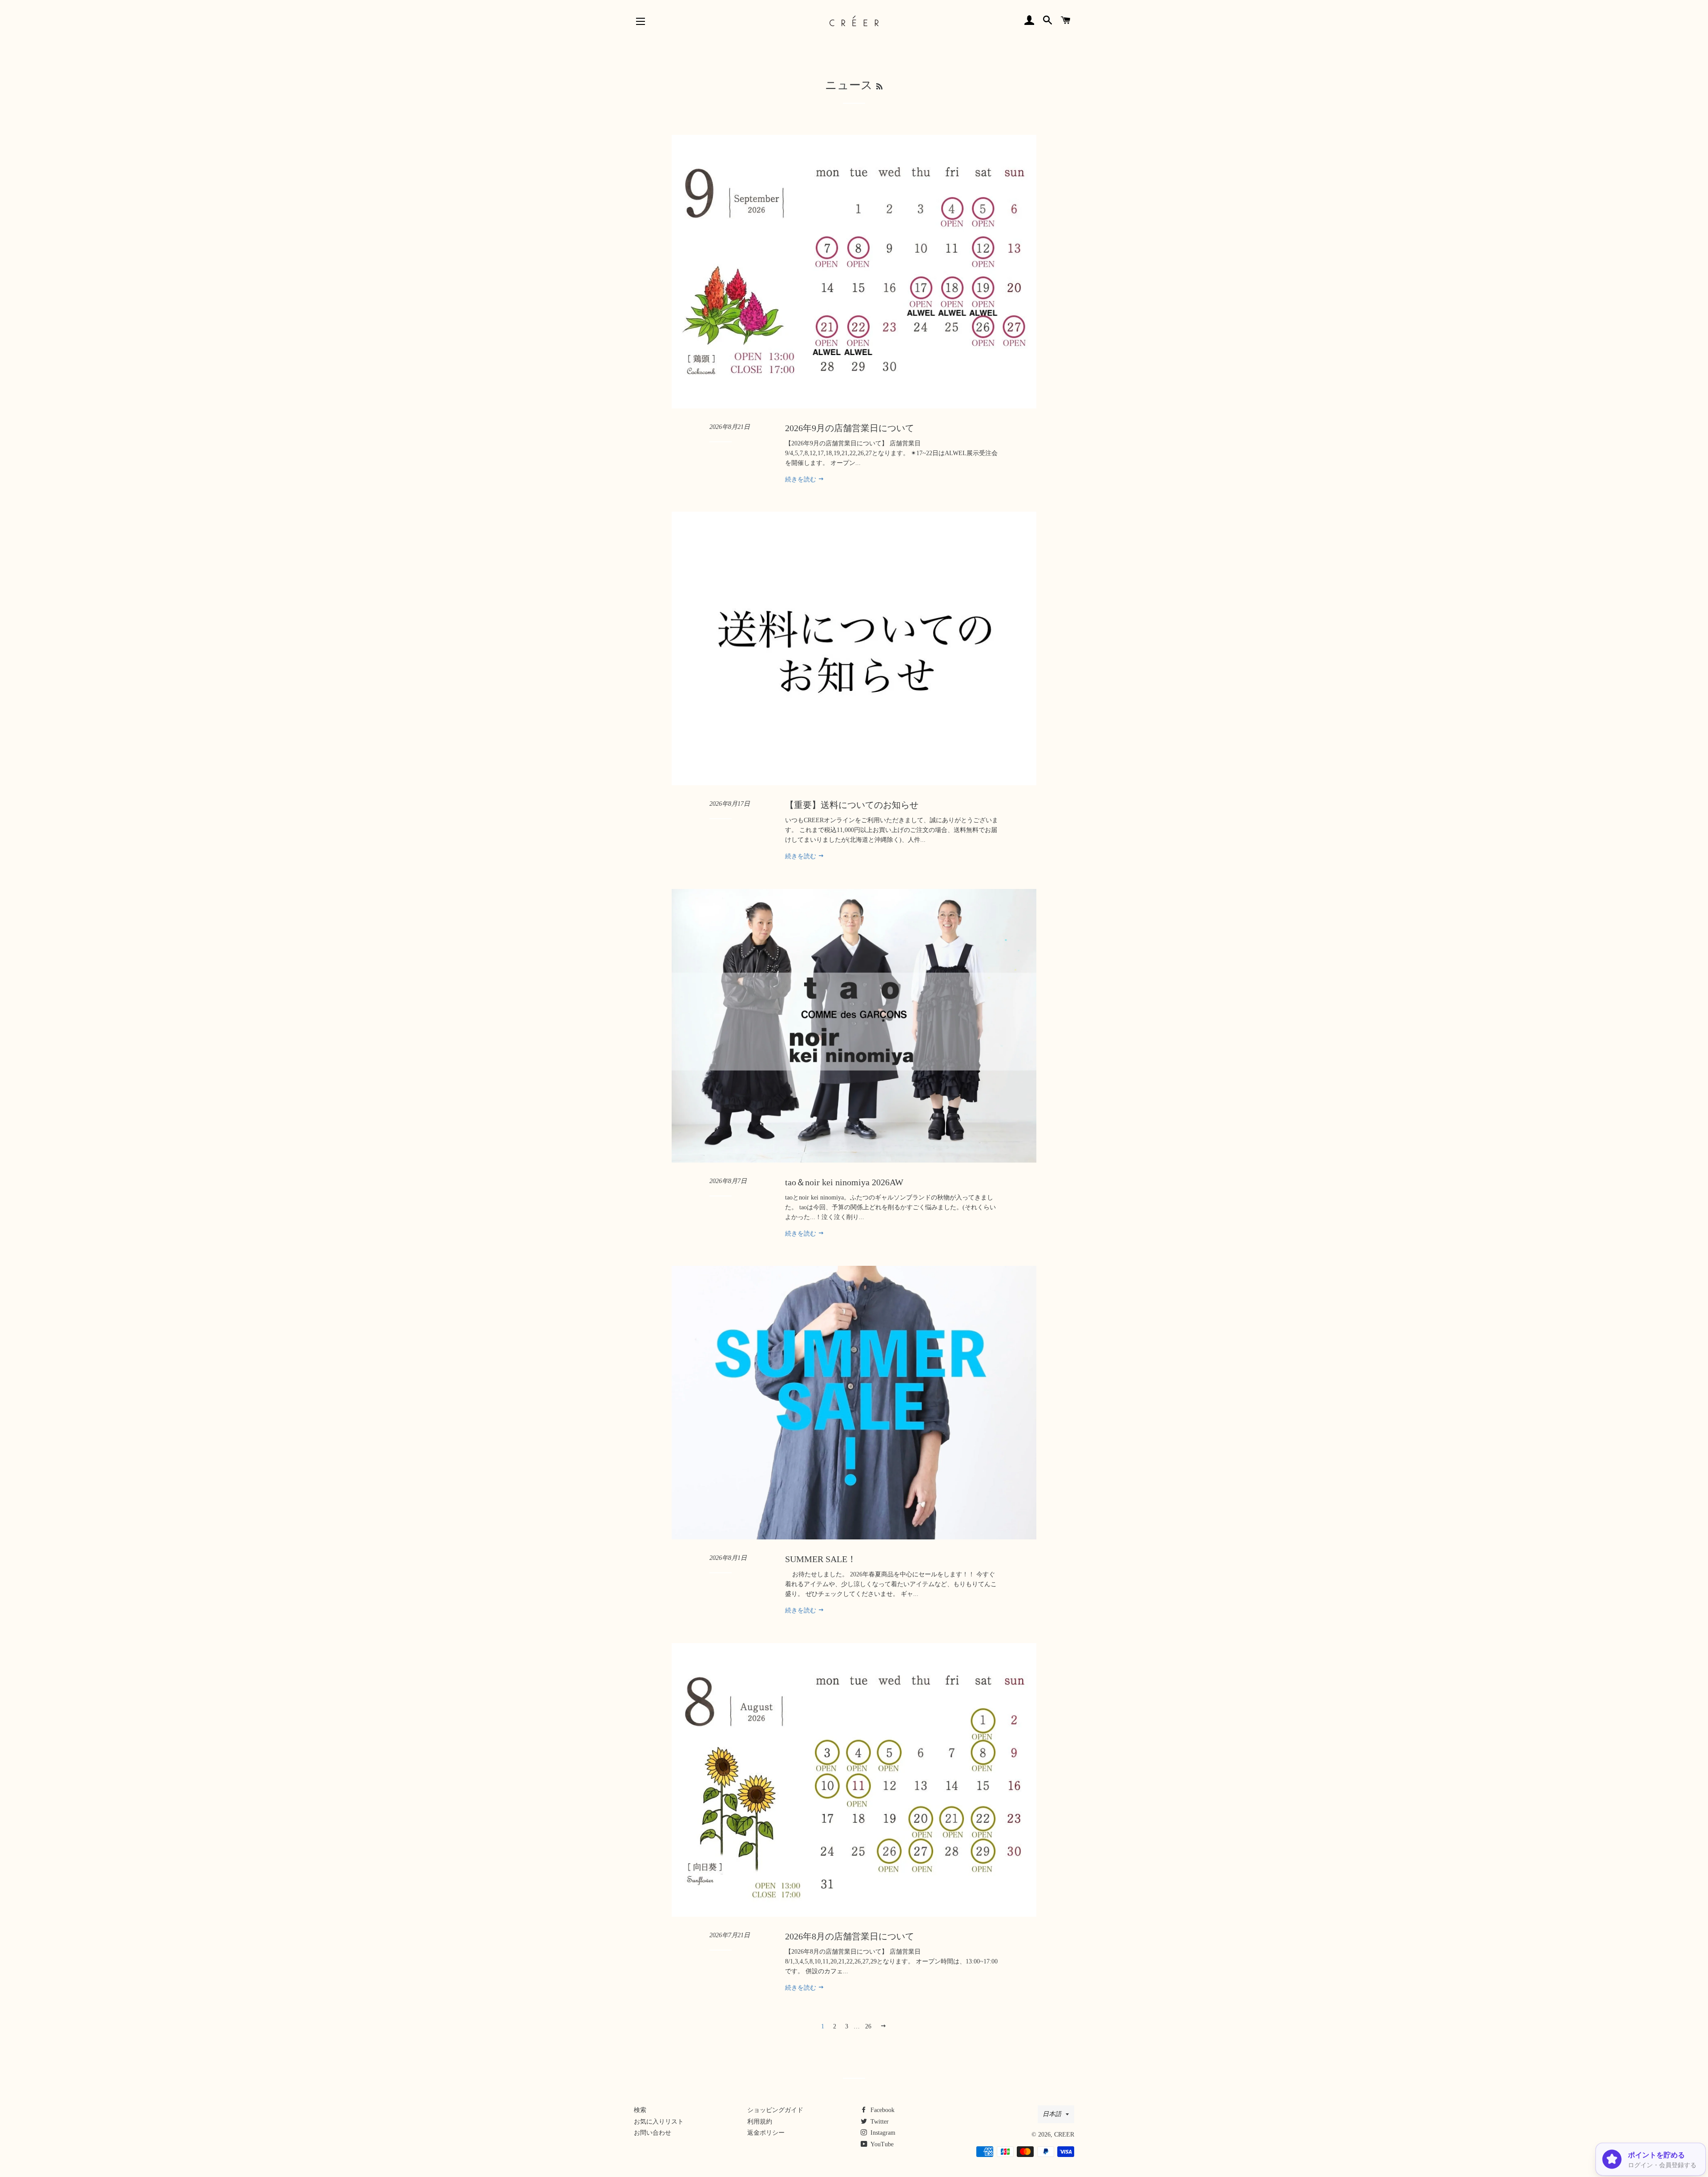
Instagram (882, 2133)
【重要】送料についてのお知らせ (852, 805)
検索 (640, 2110)
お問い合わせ (653, 2133)
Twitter (879, 2122)
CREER (1064, 2135)
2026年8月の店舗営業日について (850, 1936)
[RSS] (879, 87)
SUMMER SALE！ (821, 1559)
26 (868, 2026)
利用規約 (760, 2122)
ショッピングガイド (775, 2110)
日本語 (1052, 2114)
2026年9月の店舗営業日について (850, 428)
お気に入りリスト (659, 2122)
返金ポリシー (766, 2133)
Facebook (882, 2110)
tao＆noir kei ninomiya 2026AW (844, 1182)
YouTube (881, 2144)
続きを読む (802, 479)
